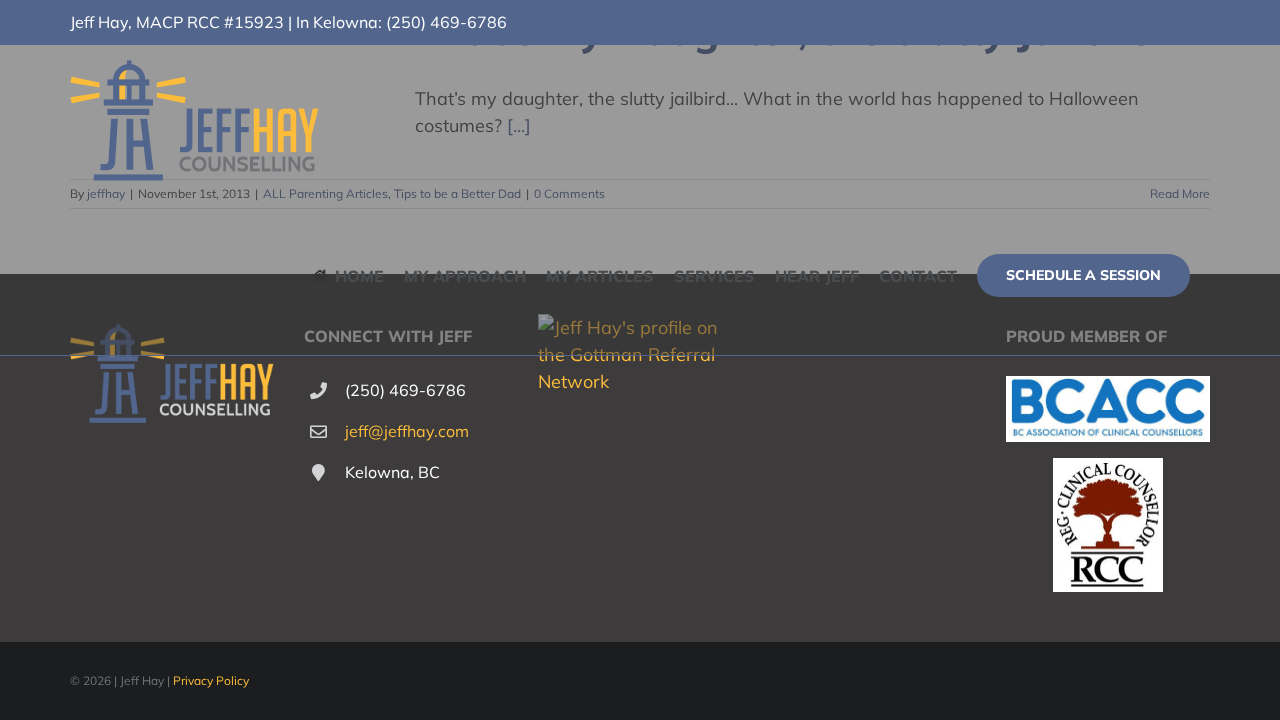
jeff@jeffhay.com (407, 431)
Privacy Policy (211, 680)
